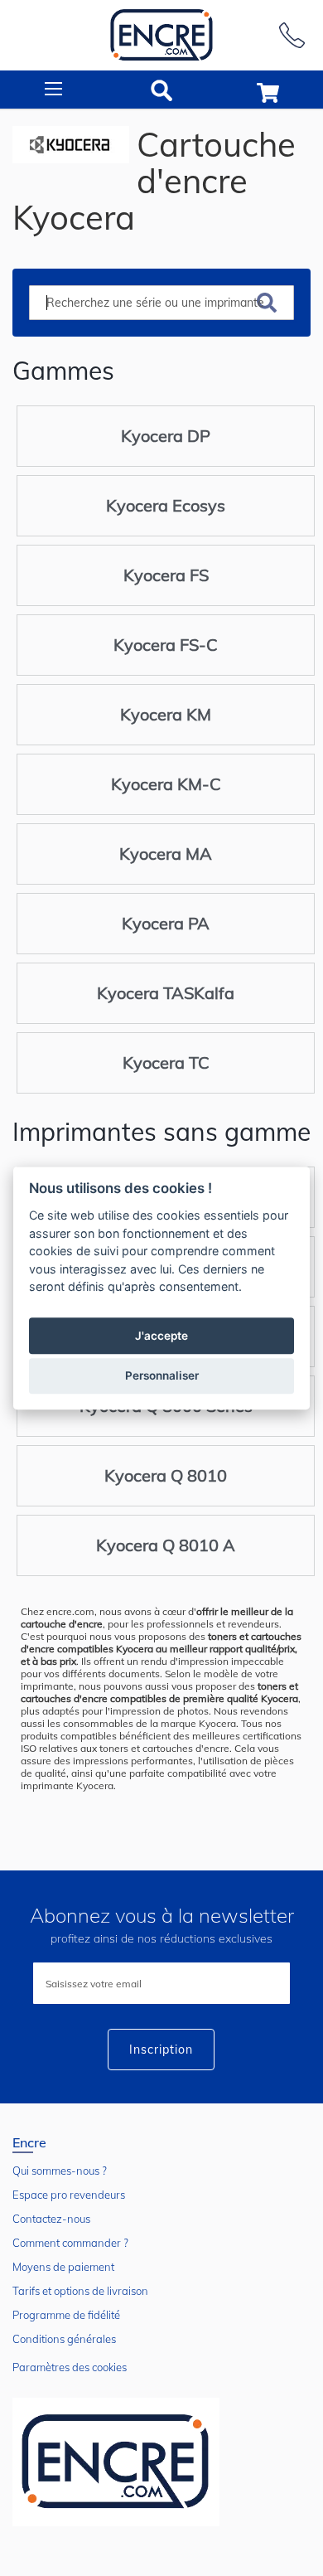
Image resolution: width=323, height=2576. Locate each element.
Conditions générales (64, 2339)
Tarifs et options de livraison (80, 2291)
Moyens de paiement (63, 2267)
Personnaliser (162, 1375)
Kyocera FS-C (166, 645)
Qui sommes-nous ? (60, 2171)
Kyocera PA (166, 923)
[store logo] (161, 35)
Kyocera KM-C (166, 784)
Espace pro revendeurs (69, 2195)
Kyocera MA (166, 854)
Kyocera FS (166, 575)
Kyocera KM (166, 714)
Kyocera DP (166, 436)
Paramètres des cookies (70, 2367)
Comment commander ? (70, 2243)
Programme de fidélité (66, 2315)
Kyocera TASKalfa (166, 993)
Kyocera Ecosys (166, 505)
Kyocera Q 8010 (166, 1475)
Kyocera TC (166, 1062)
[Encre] (116, 2462)
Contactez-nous (51, 2219)
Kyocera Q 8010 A (166, 1545)
